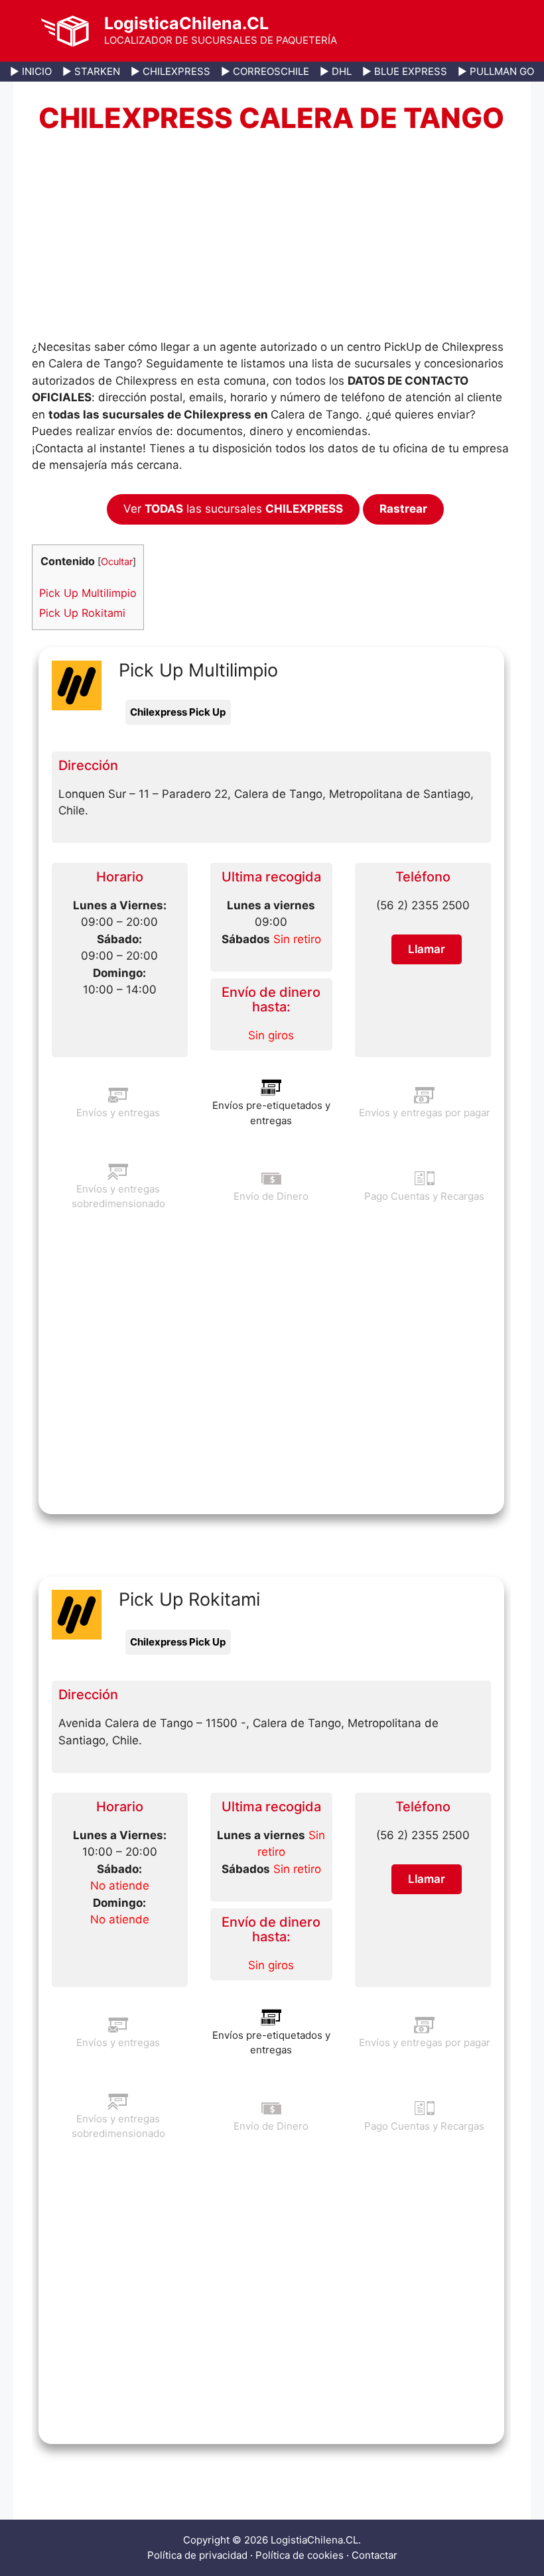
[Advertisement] (271, 241)
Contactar (374, 2555)
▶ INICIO (31, 71)
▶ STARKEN (91, 71)
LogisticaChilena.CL (186, 23)
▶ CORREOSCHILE (265, 71)
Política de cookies (300, 2555)
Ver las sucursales (233, 509)
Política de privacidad (197, 2555)
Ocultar (117, 562)
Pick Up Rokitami (82, 613)
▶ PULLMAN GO (496, 71)
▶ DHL (336, 71)
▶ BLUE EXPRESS (405, 71)
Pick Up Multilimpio (88, 593)
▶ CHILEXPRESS (170, 71)
